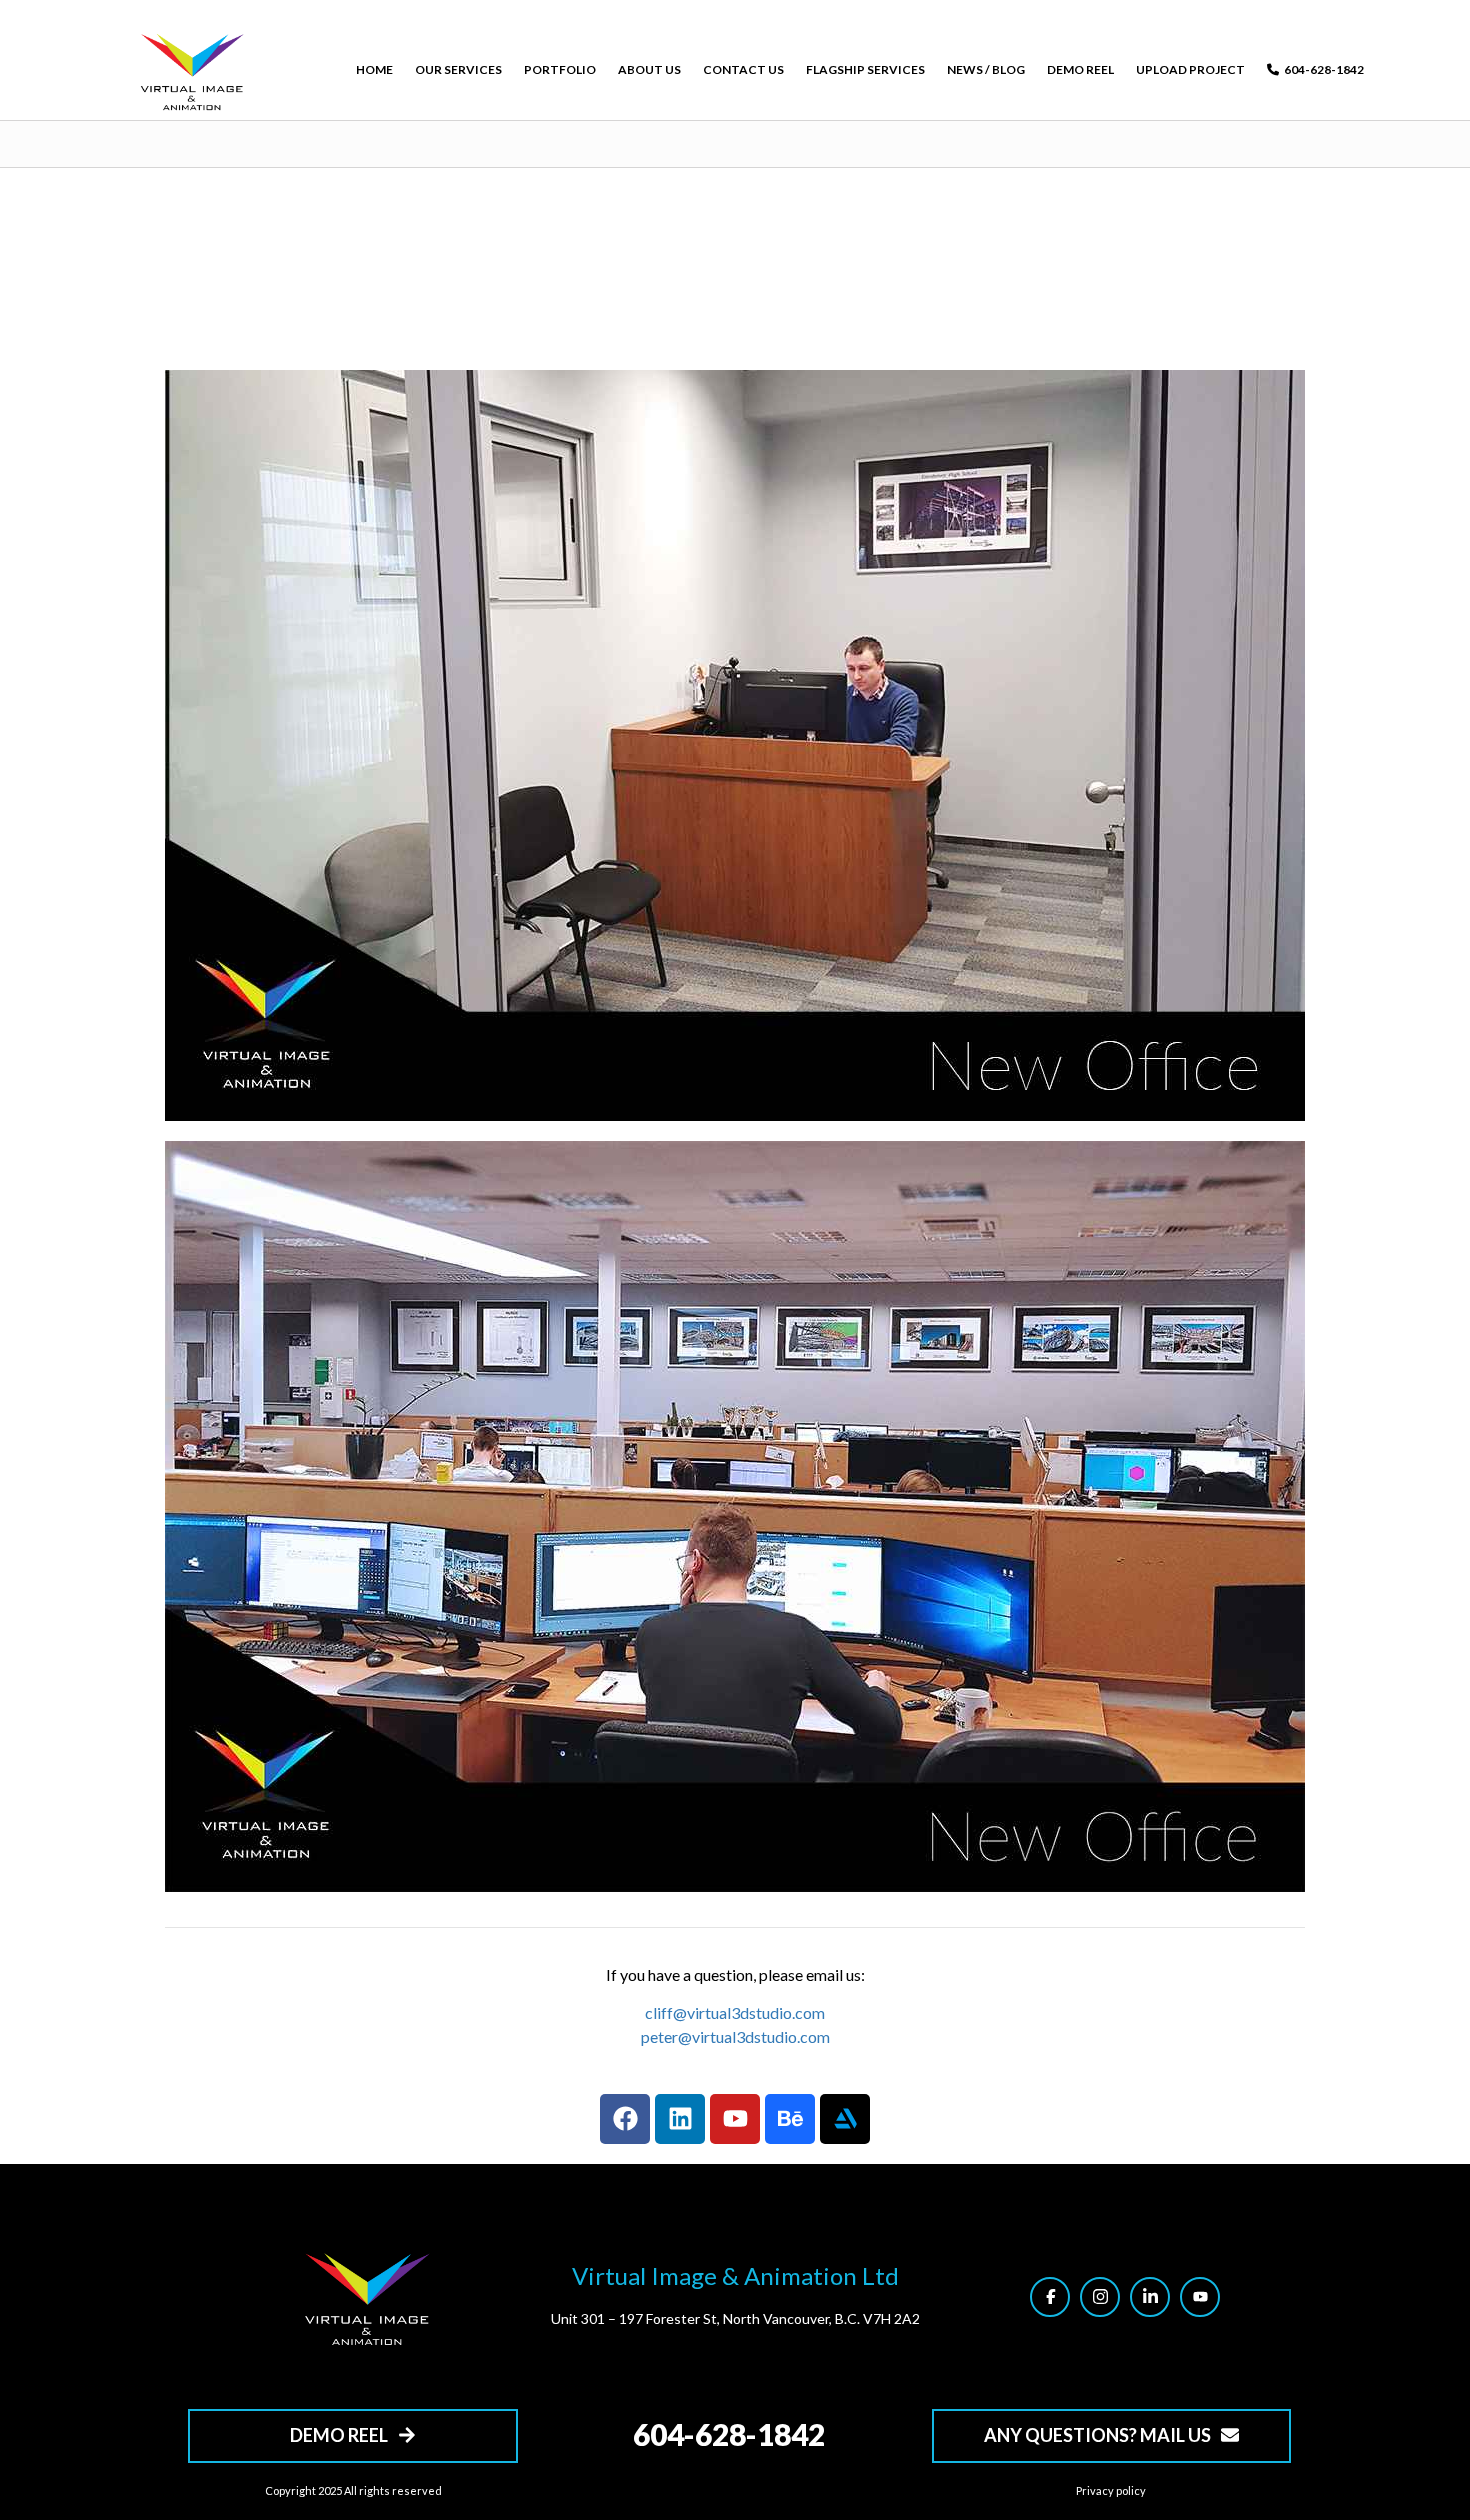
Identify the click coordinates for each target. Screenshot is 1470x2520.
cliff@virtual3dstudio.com (735, 2012)
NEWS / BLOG (986, 69)
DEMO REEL (1080, 69)
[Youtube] (735, 2119)
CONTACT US (743, 69)
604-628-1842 (1324, 69)
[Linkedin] (680, 2119)
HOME (374, 69)
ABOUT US (649, 69)
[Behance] (790, 2119)
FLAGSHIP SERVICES (865, 69)
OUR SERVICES (458, 69)
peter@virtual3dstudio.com (735, 2036)
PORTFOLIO (560, 69)
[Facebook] (625, 2119)
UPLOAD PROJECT (1190, 69)
